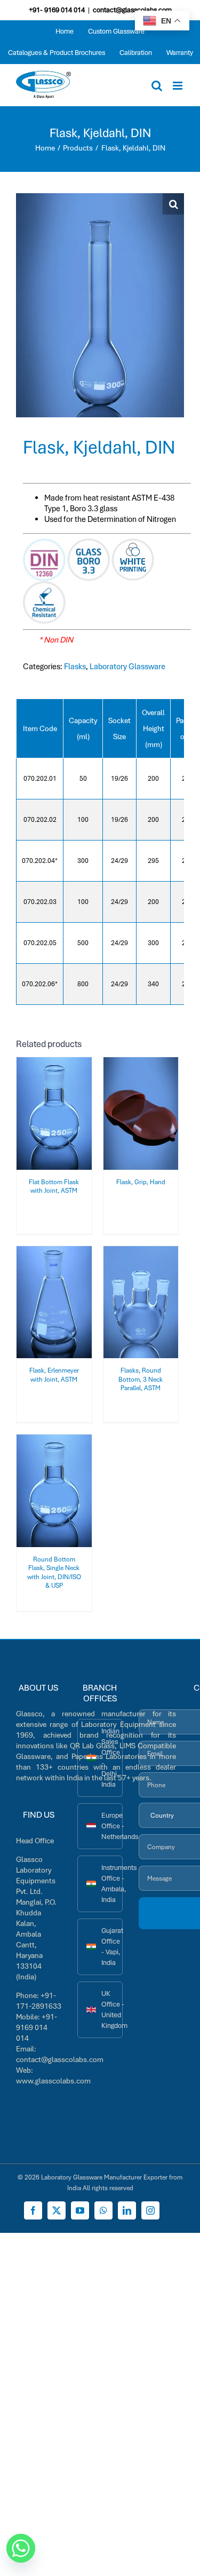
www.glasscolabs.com (53, 2081)
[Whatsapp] (21, 2548)
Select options (54, 1110)
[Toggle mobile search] (157, 86)
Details (61, 1121)
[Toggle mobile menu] (178, 86)
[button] (173, 204)
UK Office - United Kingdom (112, 2010)
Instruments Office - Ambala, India (112, 1884)
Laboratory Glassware (127, 667)
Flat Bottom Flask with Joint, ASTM (54, 1186)
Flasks (75, 667)
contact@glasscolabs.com (132, 10)
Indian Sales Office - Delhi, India (111, 1758)
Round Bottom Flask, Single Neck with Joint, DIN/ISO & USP (54, 1572)
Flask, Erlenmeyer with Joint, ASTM (54, 1375)
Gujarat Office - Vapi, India (112, 1947)
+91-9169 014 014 (37, 2027)
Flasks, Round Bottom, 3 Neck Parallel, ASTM (141, 1379)
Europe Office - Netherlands (112, 1826)
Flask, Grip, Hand (141, 1182)
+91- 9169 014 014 (57, 10)
